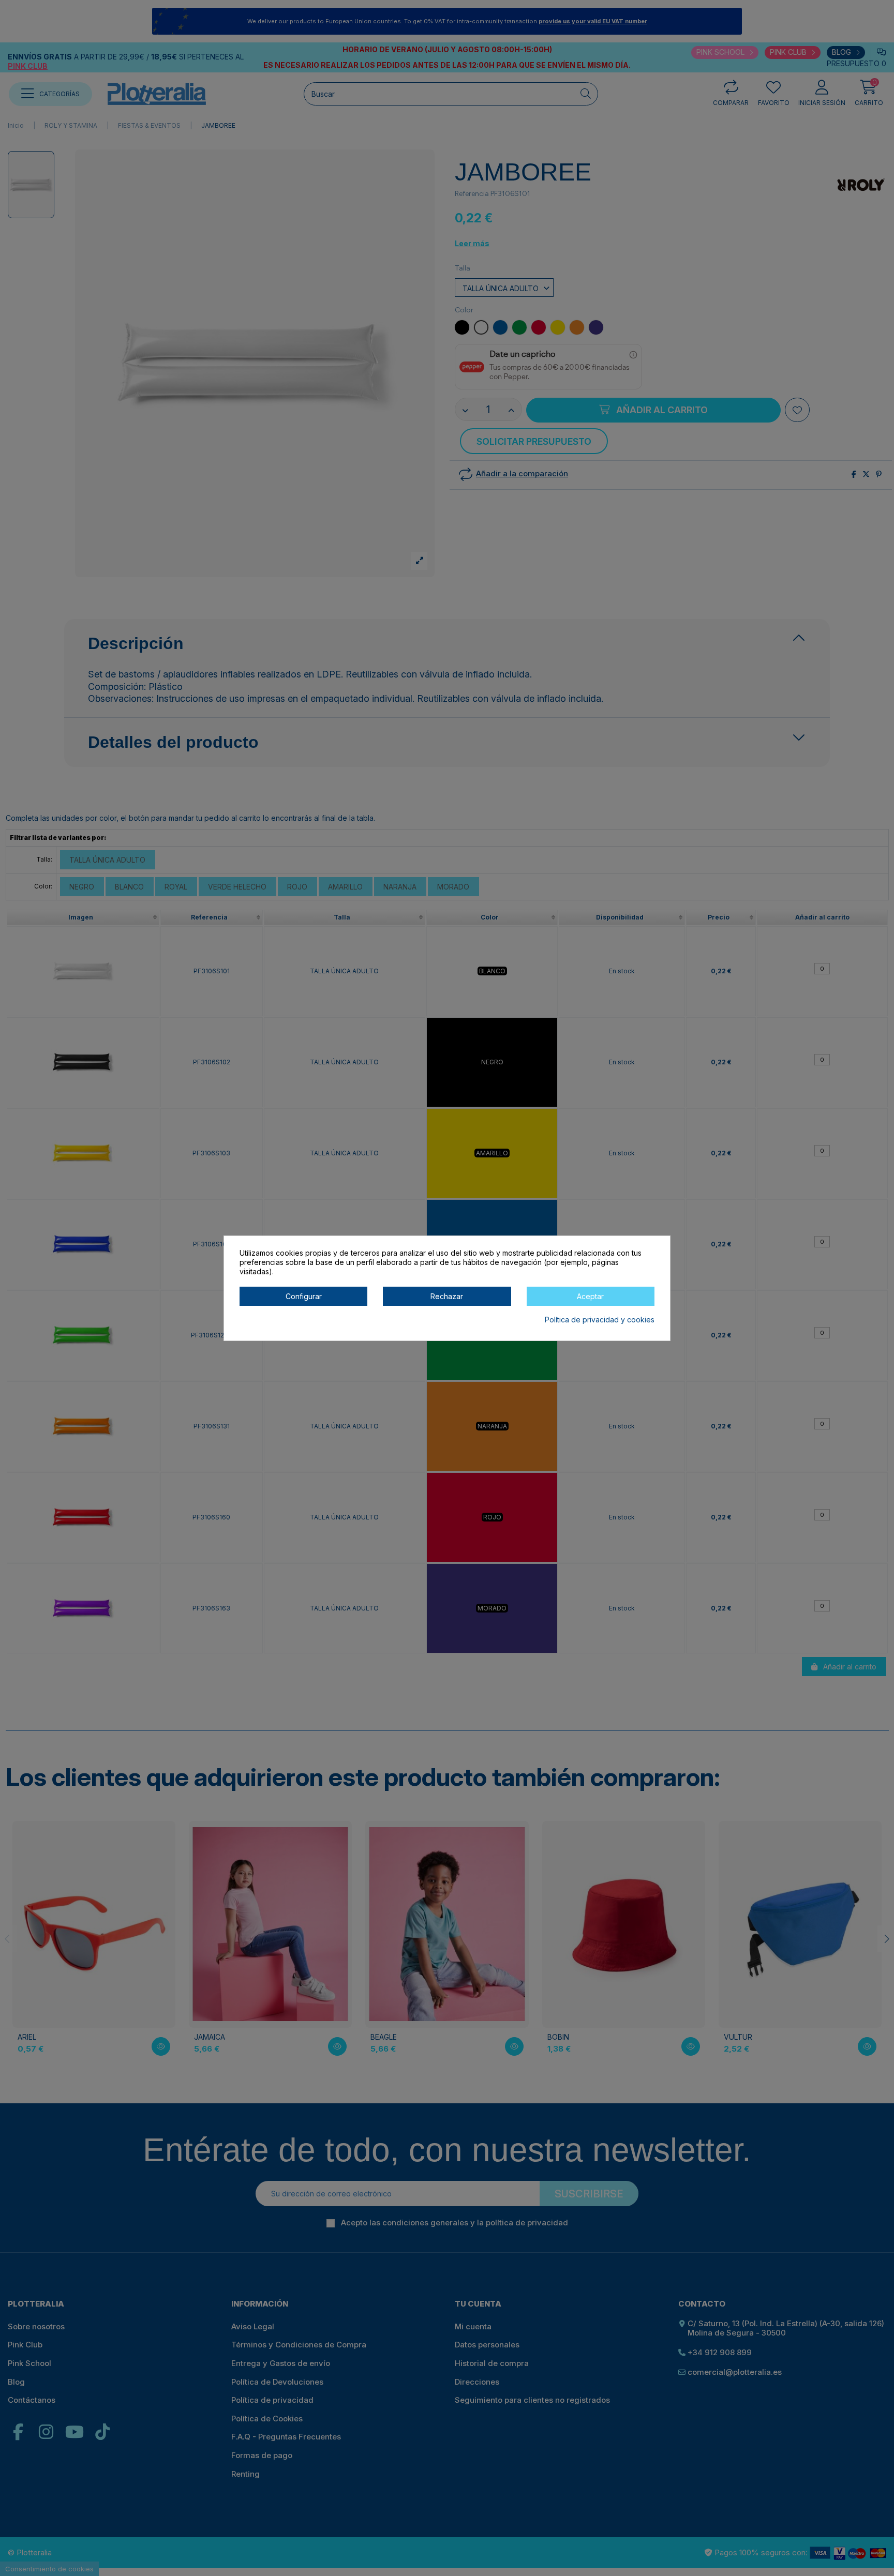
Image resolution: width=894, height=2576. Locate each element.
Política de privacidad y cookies (600, 1320)
